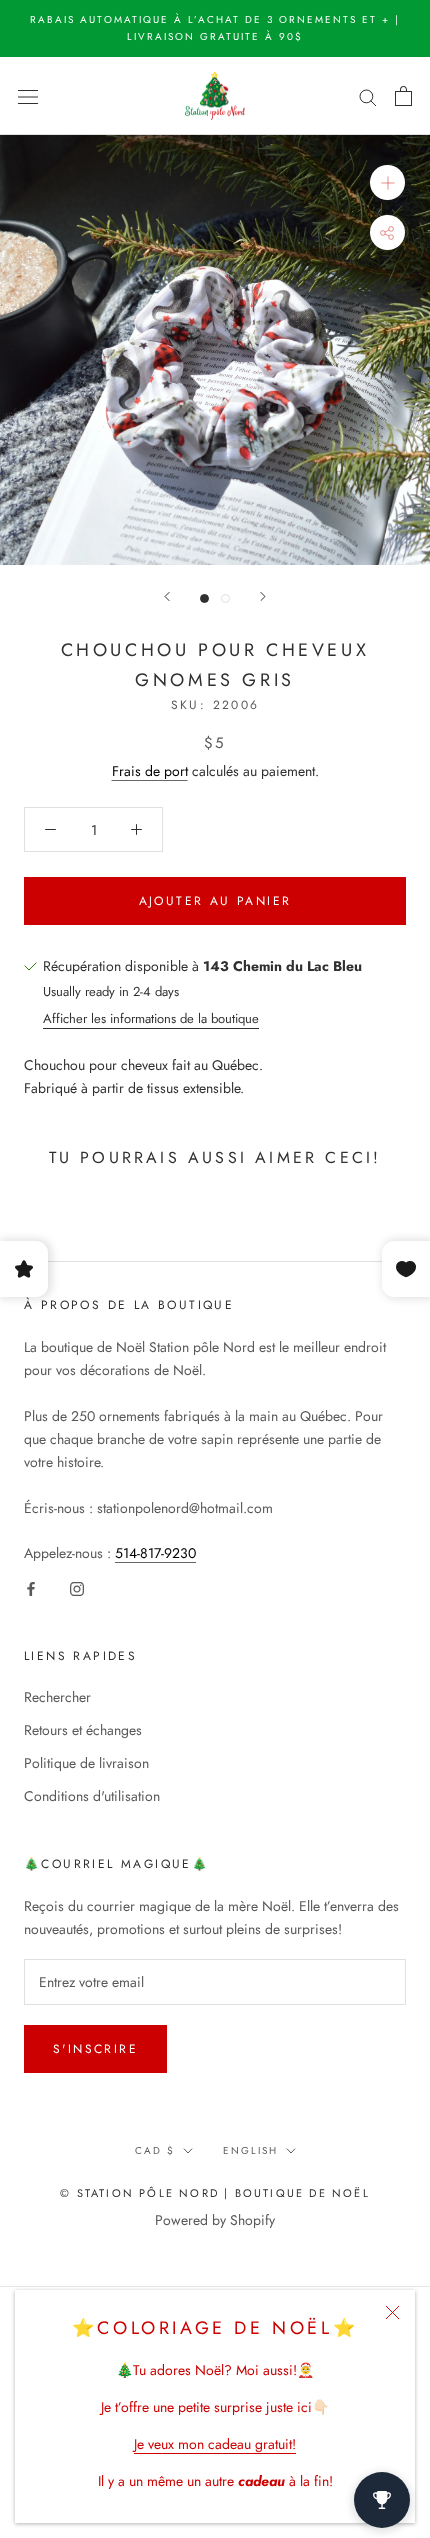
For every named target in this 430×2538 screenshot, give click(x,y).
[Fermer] (392, 2312)
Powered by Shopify (215, 2220)
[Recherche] (368, 95)
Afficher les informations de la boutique (151, 1018)
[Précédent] (167, 596)
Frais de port (150, 771)
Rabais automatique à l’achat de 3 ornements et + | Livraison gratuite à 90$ (215, 28)
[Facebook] (31, 1587)
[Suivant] (263, 596)
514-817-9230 (155, 1553)
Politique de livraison (86, 1763)
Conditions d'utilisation (92, 1796)
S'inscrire (95, 2049)
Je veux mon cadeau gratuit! (215, 2444)
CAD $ (155, 2150)
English (250, 2150)
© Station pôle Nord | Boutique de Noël (215, 2193)
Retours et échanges (83, 1730)
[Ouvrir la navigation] (28, 96)
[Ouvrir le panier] (403, 96)
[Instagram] (77, 1587)
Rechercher (57, 1697)
